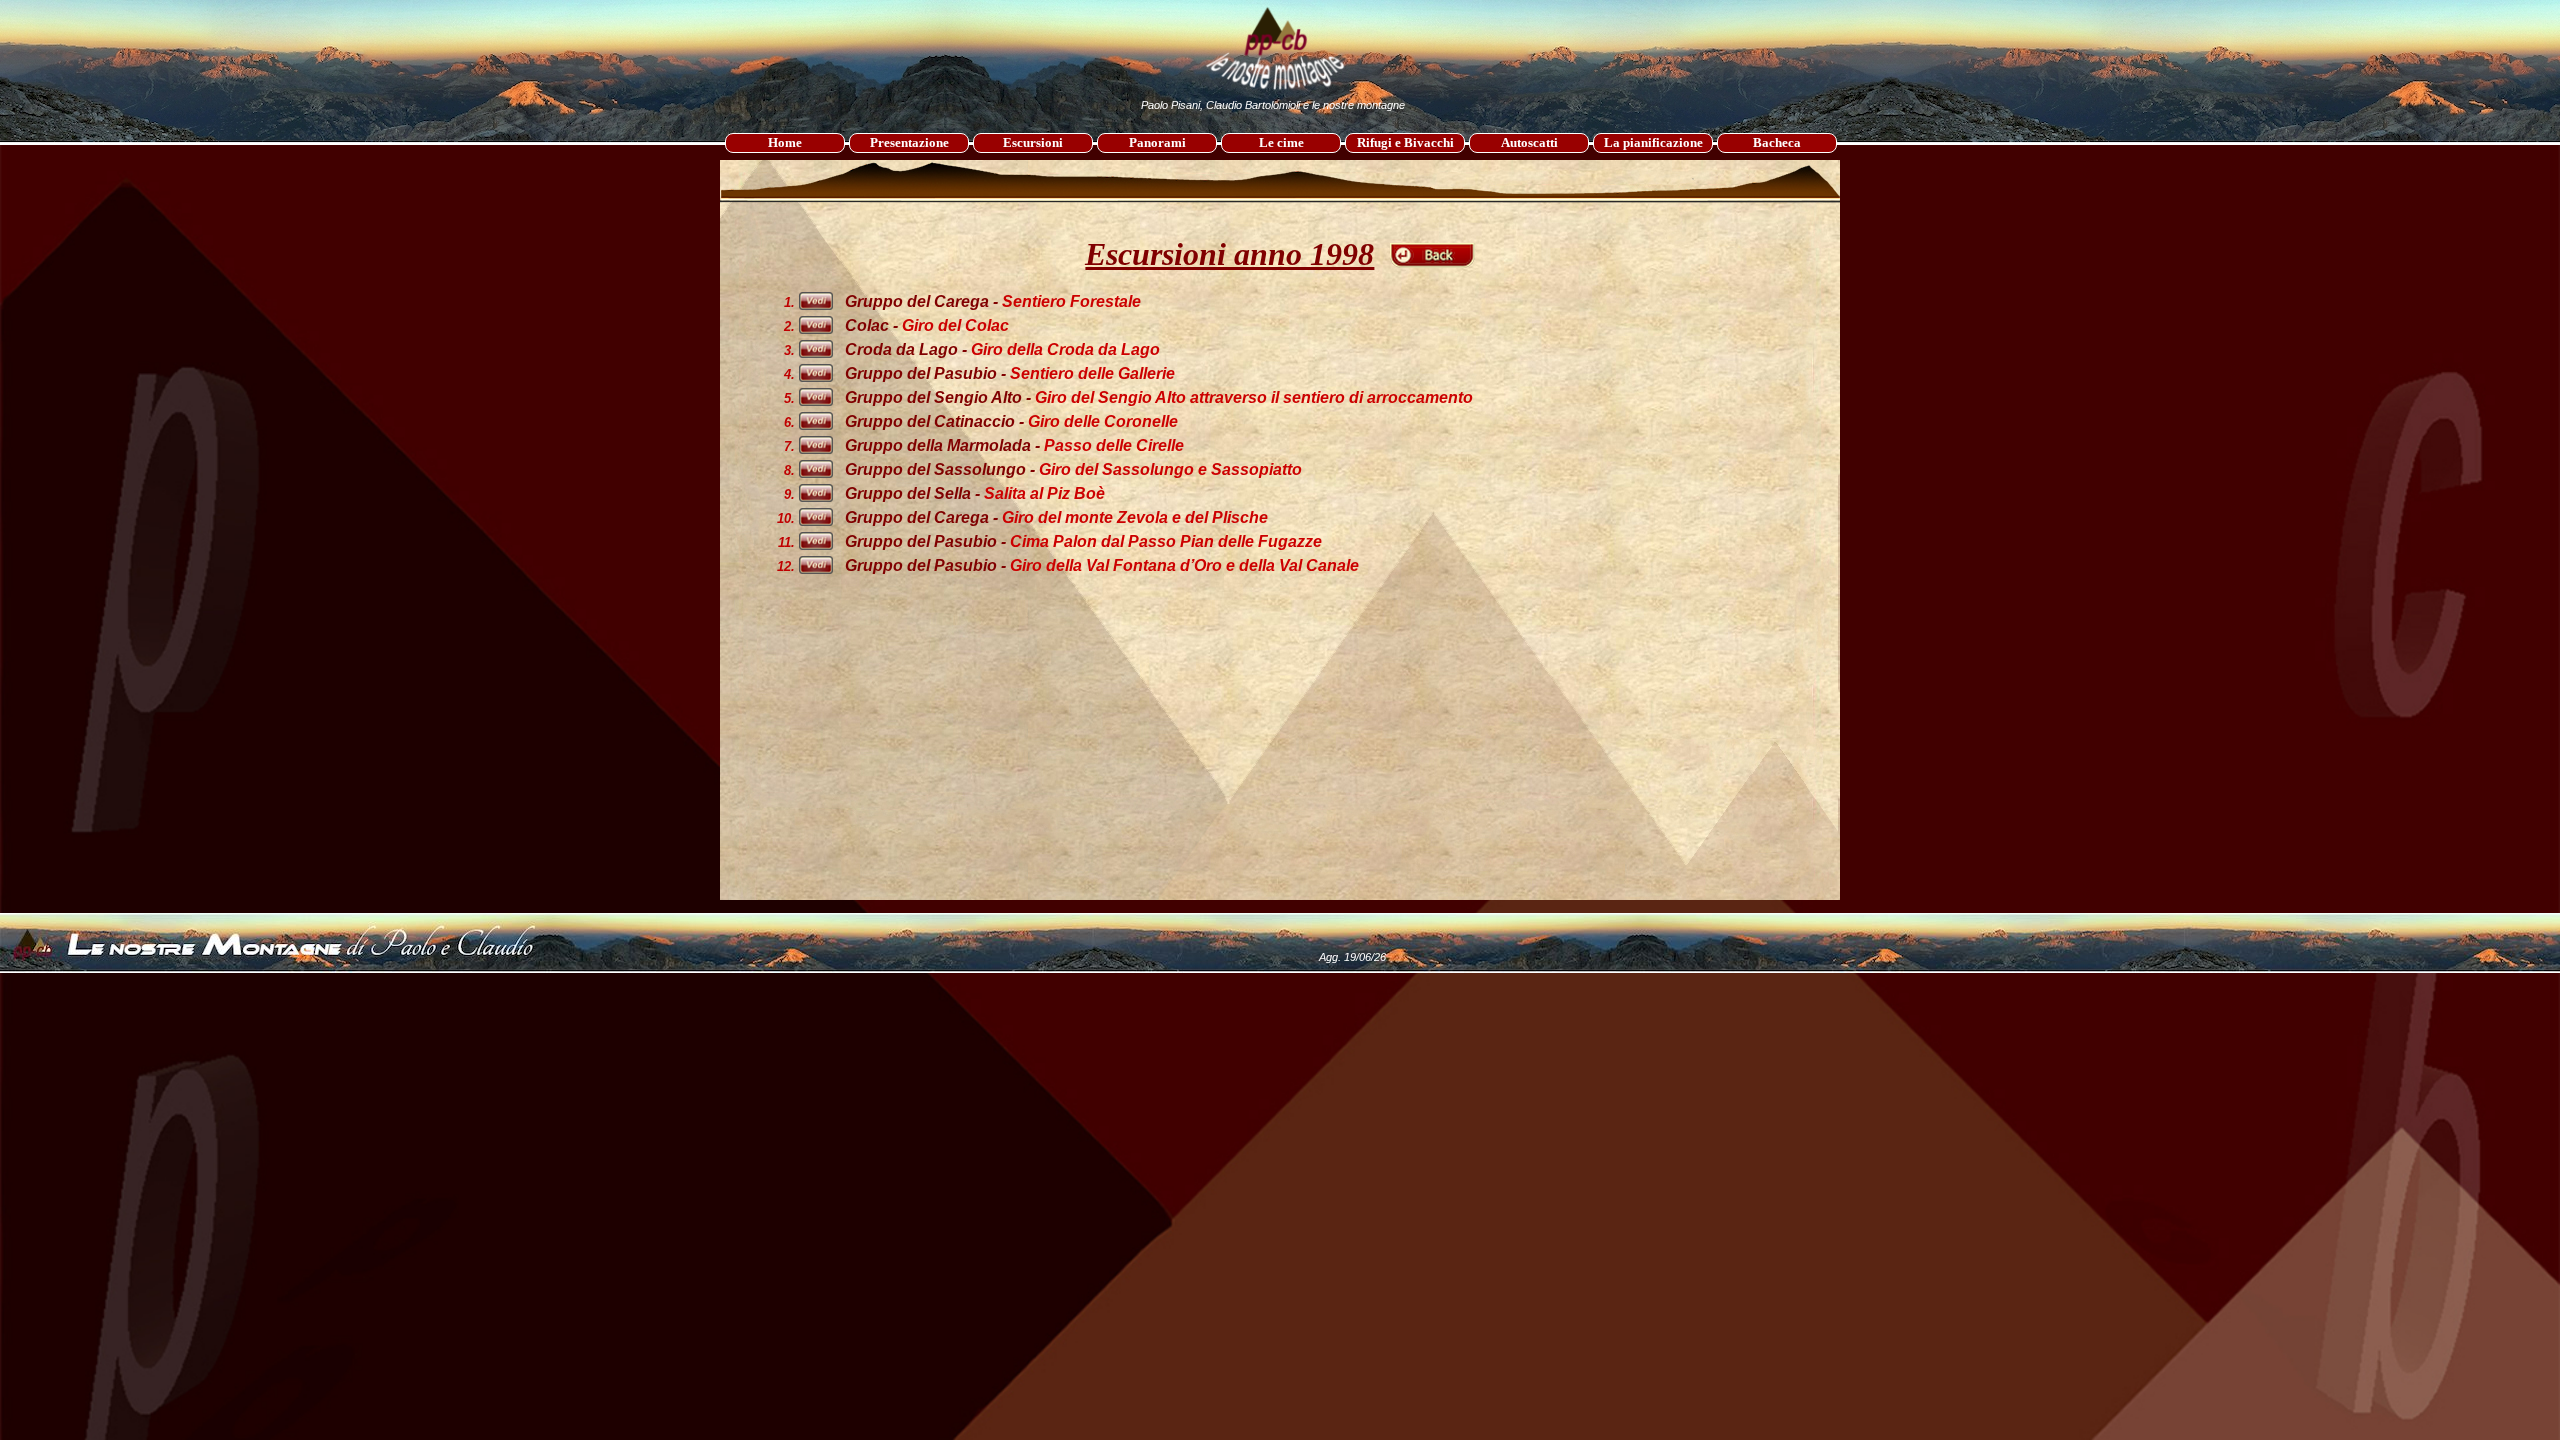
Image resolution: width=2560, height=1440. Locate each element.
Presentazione (909, 142)
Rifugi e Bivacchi (1405, 142)
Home (785, 142)
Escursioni (1033, 142)
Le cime (1281, 142)
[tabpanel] (1280, 222)
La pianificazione (1653, 142)
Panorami (1157, 142)
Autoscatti (1529, 142)
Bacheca (1777, 142)
